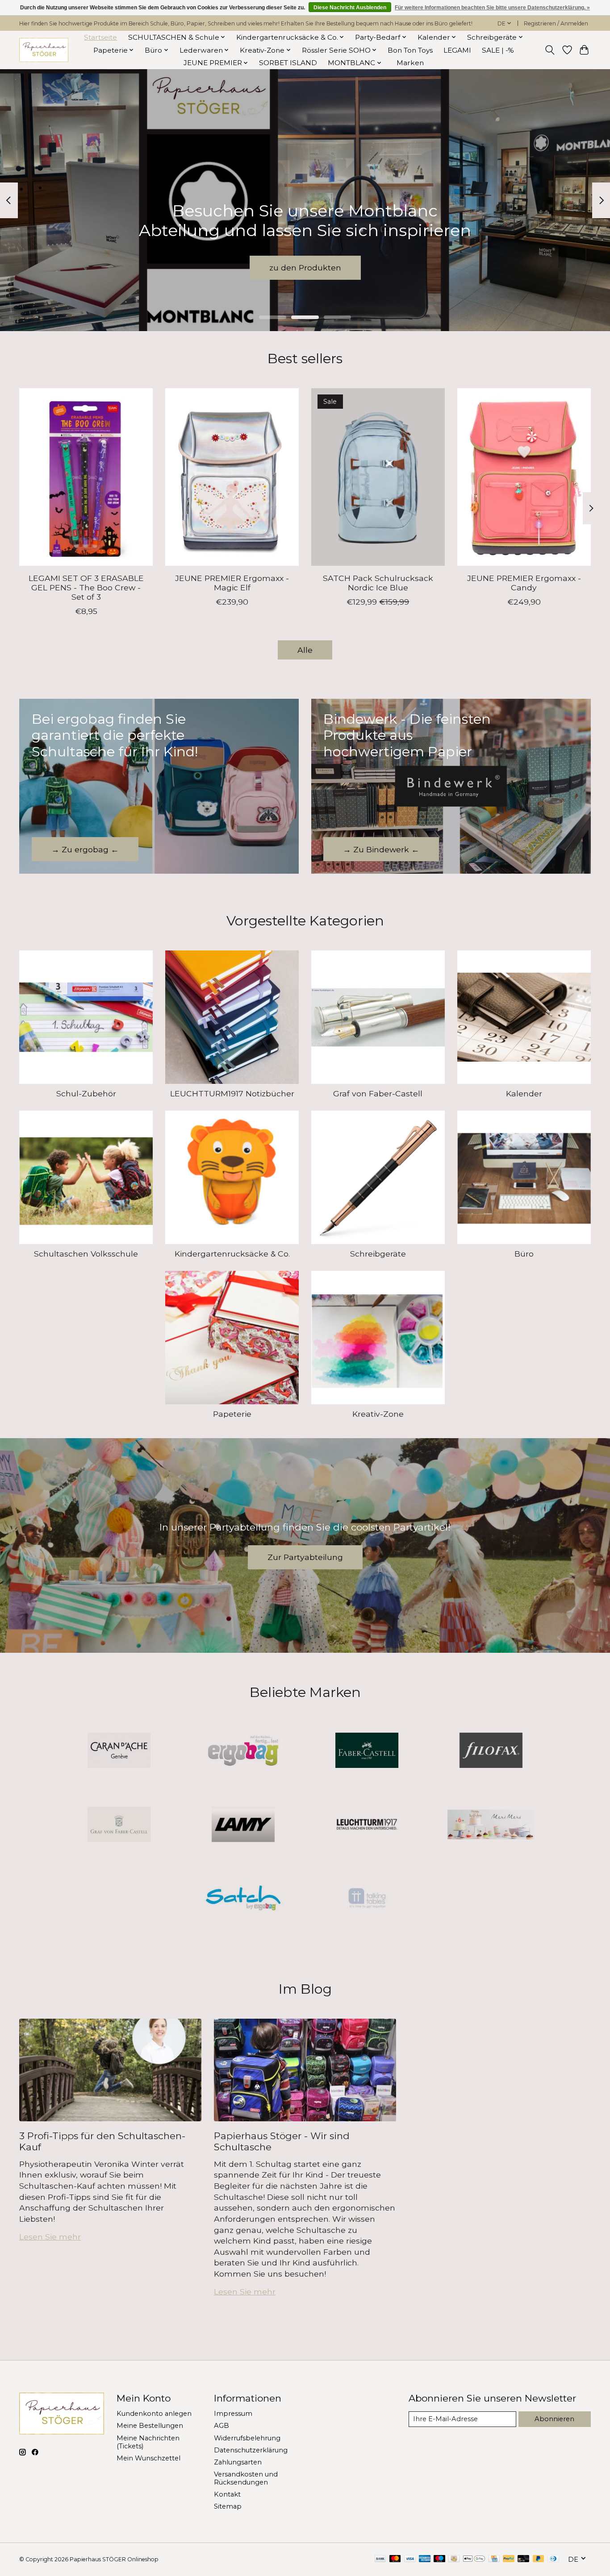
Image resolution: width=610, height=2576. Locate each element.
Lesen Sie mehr (50, 2237)
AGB (221, 2426)
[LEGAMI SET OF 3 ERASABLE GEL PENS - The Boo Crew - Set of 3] (86, 477)
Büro (524, 1254)
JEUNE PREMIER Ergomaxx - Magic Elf (232, 583)
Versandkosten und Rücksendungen (246, 2478)
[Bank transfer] (380, 2559)
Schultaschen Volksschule (86, 1254)
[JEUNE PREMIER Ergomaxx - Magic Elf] (232, 477)
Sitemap (228, 2506)
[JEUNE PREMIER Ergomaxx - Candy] (524, 477)
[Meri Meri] (491, 1825)
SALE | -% (498, 50)
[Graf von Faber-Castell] (119, 1825)
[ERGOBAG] (243, 1751)
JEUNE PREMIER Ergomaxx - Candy (524, 583)
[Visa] (410, 2559)
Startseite (100, 37)
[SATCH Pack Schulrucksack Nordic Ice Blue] (378, 477)
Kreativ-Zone (378, 1414)
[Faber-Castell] (367, 1751)
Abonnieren (554, 2419)
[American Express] (425, 2559)
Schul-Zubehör (86, 1093)
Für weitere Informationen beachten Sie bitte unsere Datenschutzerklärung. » (492, 8)
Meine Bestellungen (150, 2426)
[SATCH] (243, 1899)
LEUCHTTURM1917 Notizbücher (232, 1093)
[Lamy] (243, 1825)
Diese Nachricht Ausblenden (350, 8)
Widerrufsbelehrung (247, 2438)
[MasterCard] (395, 2559)
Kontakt (227, 2494)
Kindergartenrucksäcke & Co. (232, 1254)
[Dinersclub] (553, 2559)
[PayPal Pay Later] (539, 2559)
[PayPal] (509, 2559)
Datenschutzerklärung (251, 2450)
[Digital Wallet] (474, 2559)
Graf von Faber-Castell (378, 1093)
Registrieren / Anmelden (556, 23)
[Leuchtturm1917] (367, 1825)
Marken (410, 63)
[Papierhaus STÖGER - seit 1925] (44, 50)
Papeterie (232, 1414)
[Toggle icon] (550, 50)
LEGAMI (457, 50)
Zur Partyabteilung (305, 1557)
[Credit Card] (494, 2559)
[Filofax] (491, 1751)
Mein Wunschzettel (148, 2458)
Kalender (524, 1093)
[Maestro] (439, 2559)
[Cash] (454, 2559)
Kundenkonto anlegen (154, 2414)
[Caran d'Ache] (119, 1751)
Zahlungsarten (238, 2462)
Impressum (233, 2414)
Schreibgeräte (378, 1254)
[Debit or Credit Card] (523, 2559)
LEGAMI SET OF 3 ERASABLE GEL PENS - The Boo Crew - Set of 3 (86, 587)
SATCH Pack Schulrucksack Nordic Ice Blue (378, 583)
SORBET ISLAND (288, 63)
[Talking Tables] (367, 1899)
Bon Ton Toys (410, 50)
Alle (305, 650)
